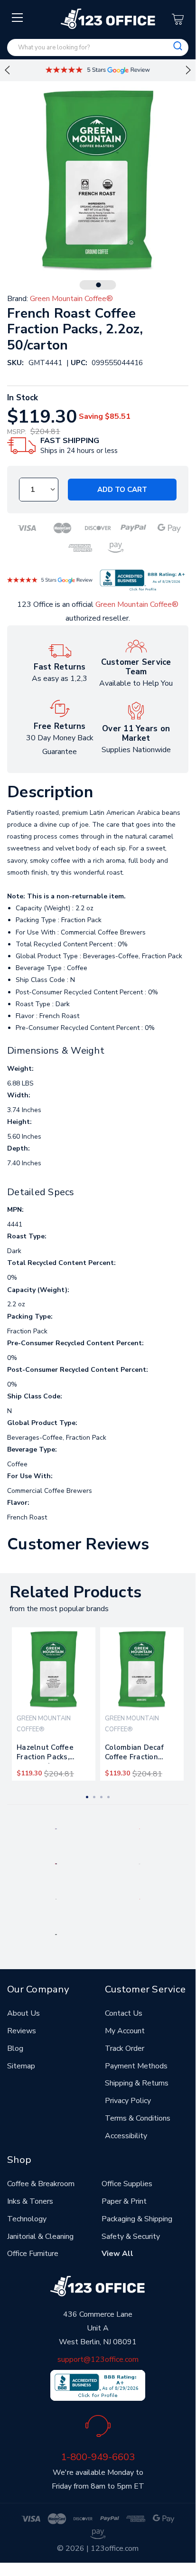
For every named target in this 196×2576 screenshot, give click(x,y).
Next (188, 70)
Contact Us (124, 2013)
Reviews (22, 2031)
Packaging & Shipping (137, 2219)
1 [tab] (99, 285)
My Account (125, 2031)
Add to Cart (122, 490)
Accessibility (126, 2136)
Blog (15, 2048)
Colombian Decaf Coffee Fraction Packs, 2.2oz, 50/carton (134, 1754)
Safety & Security (131, 2236)
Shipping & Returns (137, 2083)
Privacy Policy (128, 2101)
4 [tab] (108, 1797)
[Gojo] (56, 1934)
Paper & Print (124, 2201)
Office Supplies (127, 2184)
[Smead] (56, 1863)
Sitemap (21, 2066)
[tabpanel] (54, 1704)
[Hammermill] (140, 1863)
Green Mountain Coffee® (137, 604)
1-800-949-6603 (98, 2457)
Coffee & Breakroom (41, 2184)
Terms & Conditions (138, 2118)
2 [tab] (94, 1797)
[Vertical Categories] (18, 18)
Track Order (125, 2048)
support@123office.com (98, 2359)
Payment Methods (136, 2066)
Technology (27, 2219)
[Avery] (56, 1828)
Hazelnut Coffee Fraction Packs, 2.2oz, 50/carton (45, 1754)
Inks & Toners (30, 2201)
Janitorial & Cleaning (40, 2236)
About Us (23, 2013)
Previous (7, 70)
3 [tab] (101, 1797)
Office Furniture (33, 2254)
